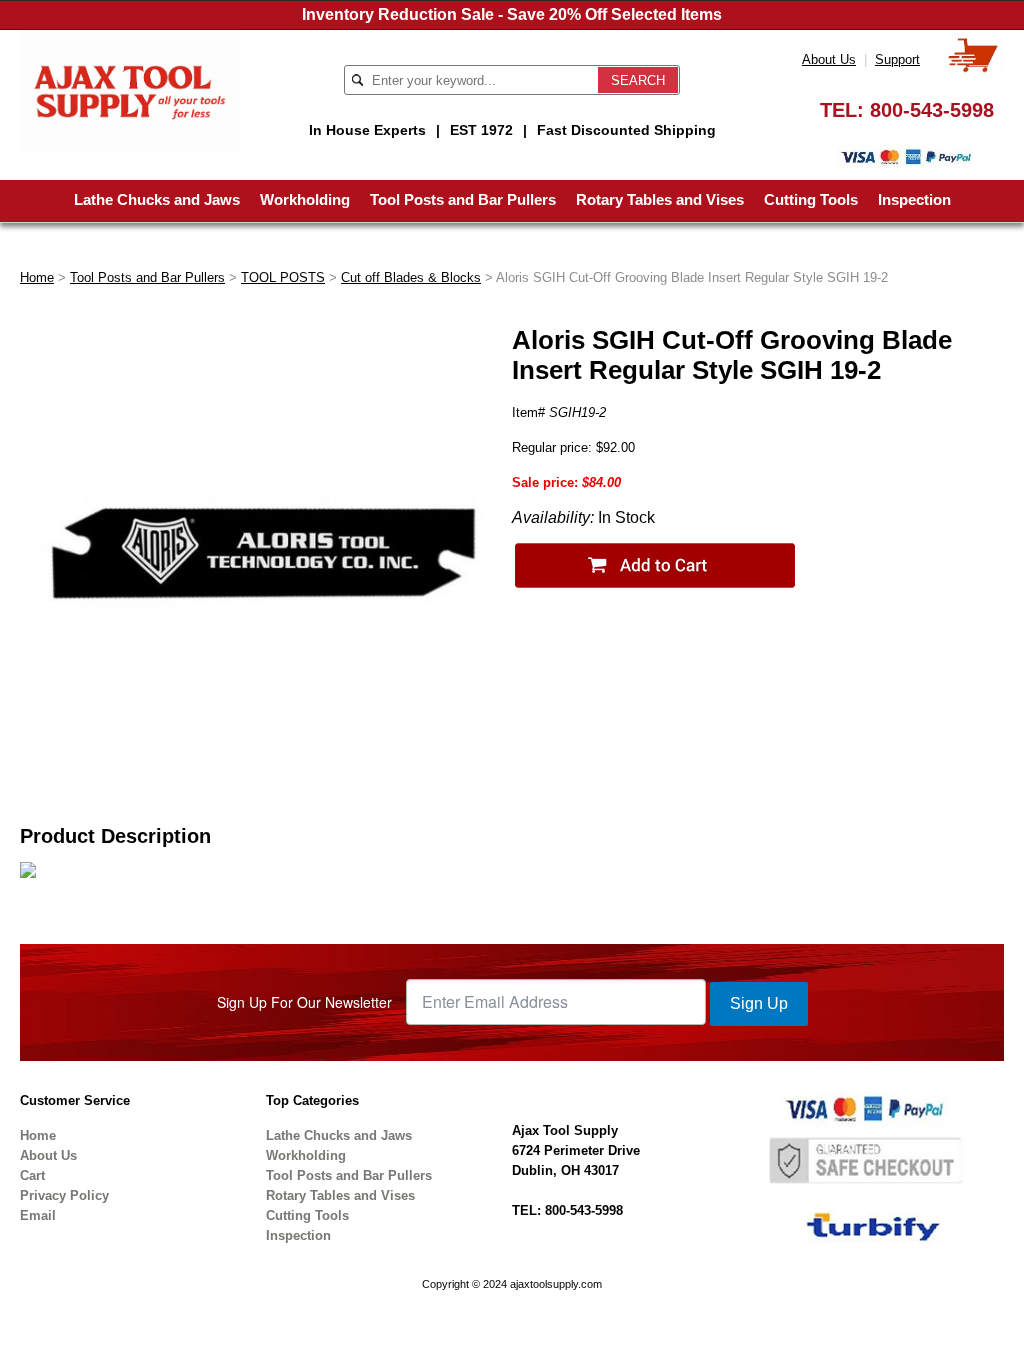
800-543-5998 (932, 110)
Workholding (305, 199)
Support (897, 59)
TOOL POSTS (283, 277)
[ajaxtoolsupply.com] (130, 90)
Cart (32, 1175)
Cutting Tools (811, 199)
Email (38, 1215)
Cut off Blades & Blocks (411, 277)
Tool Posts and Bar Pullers (463, 199)
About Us (829, 59)
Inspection (914, 199)
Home (37, 277)
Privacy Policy (64, 1195)
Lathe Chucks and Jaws (157, 199)
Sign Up (759, 1003)
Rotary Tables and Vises (660, 199)
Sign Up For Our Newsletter (304, 1002)
